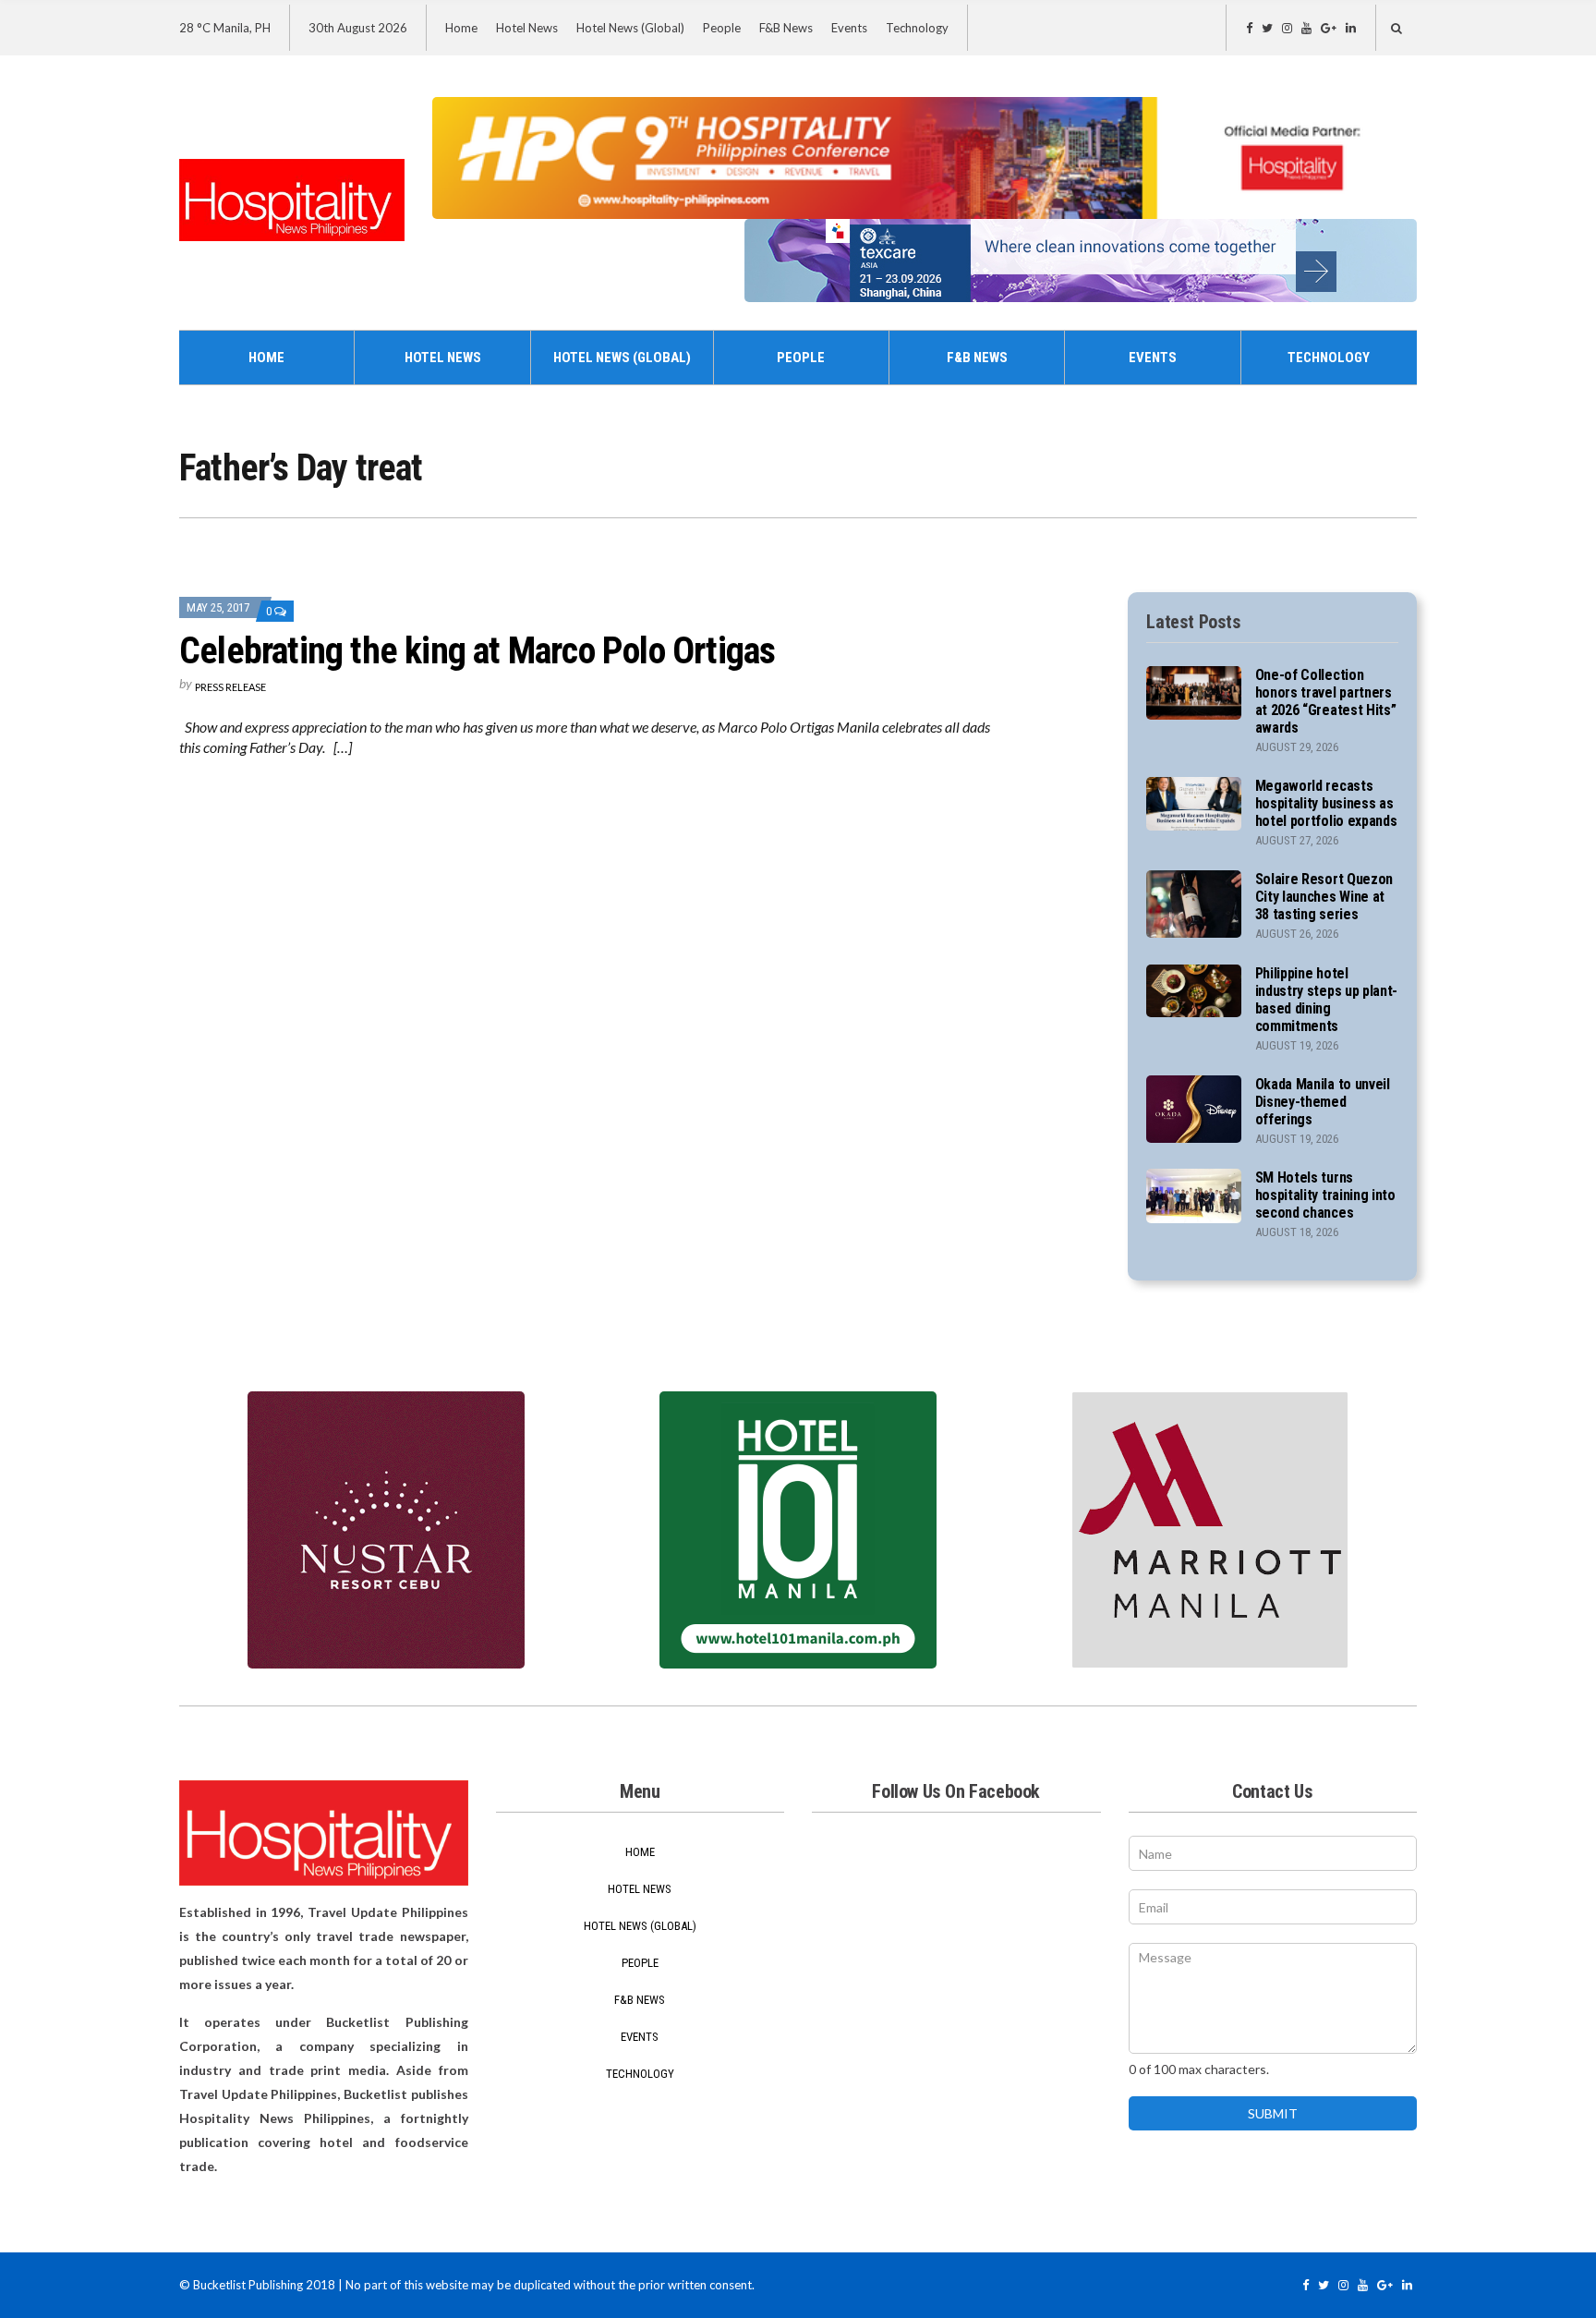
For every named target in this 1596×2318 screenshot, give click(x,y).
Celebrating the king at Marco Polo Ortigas (477, 651)
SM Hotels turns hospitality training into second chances (1325, 1195)
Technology (917, 28)
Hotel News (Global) (630, 28)
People (722, 28)
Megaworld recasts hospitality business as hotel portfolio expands (1326, 803)
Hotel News (527, 28)
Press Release (230, 687)
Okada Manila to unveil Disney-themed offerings (1323, 1102)
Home (461, 28)
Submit (1273, 2113)
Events (849, 28)
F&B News (786, 28)
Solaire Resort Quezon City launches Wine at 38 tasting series (1324, 897)
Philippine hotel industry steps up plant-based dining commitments (1326, 1000)
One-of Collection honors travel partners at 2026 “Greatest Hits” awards (1326, 701)
